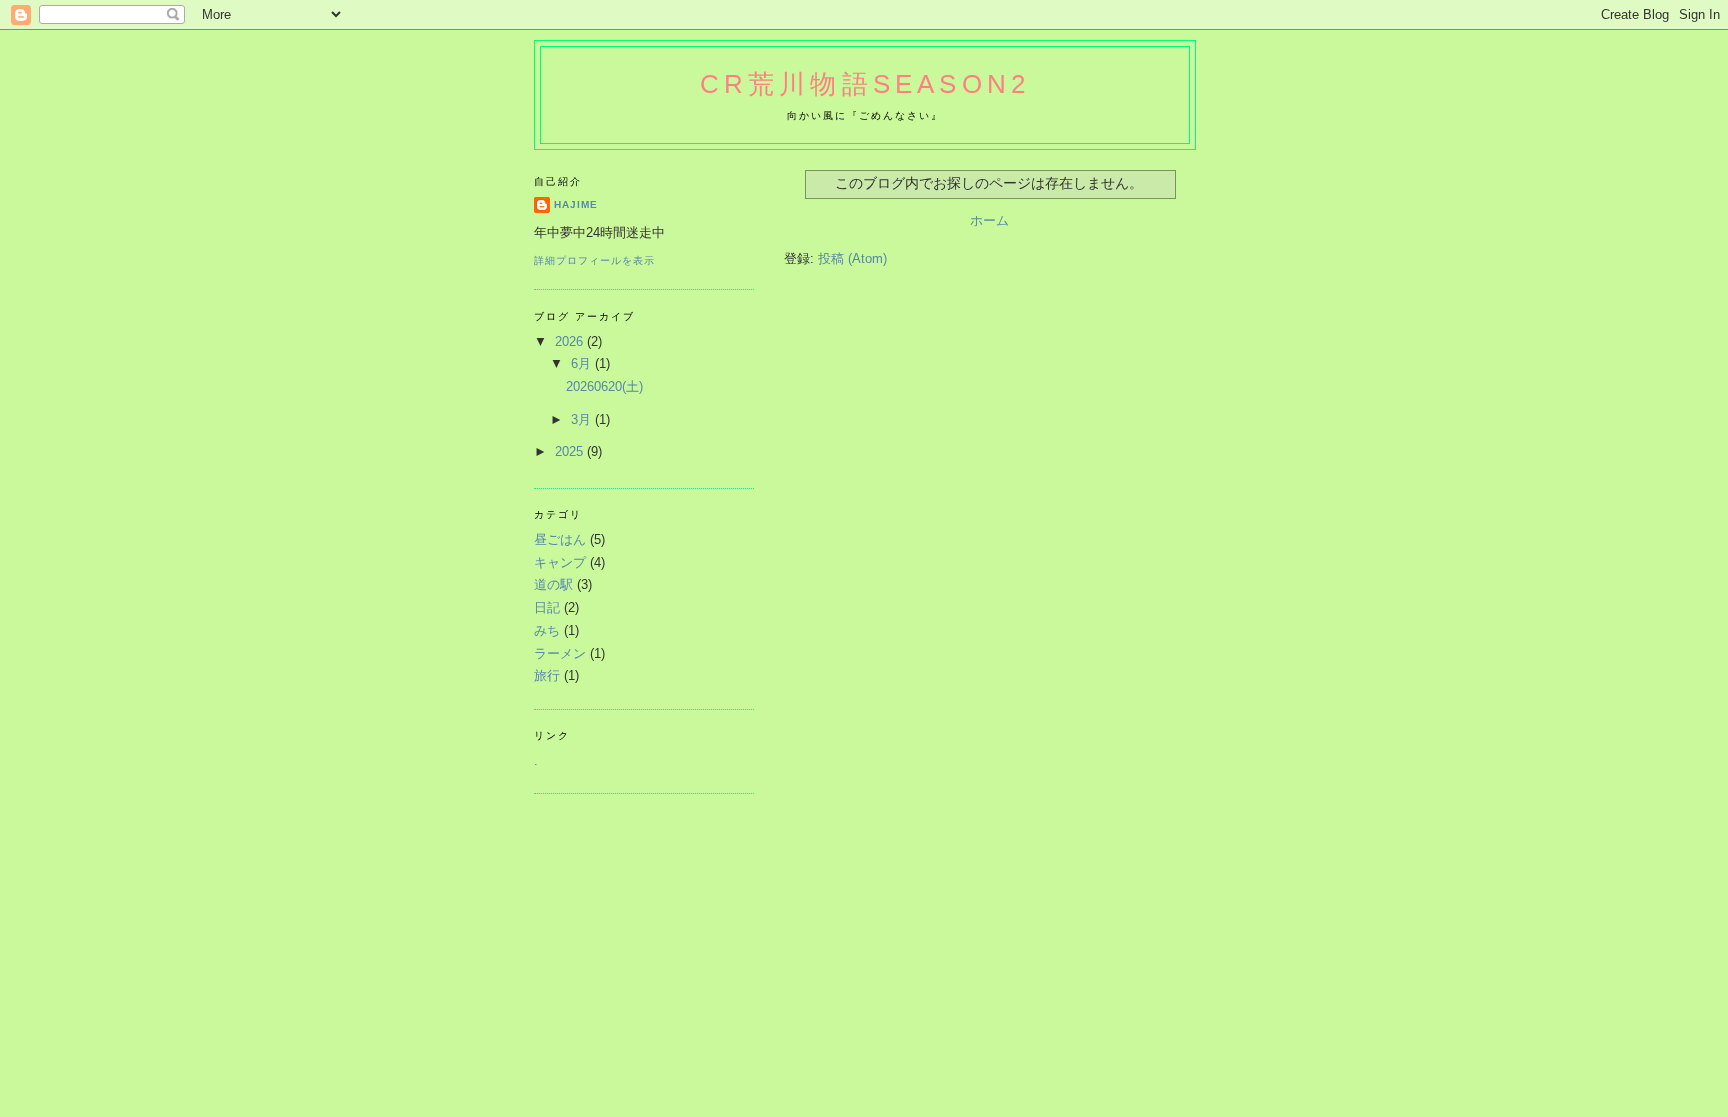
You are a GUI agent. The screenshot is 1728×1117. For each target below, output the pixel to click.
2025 (571, 451)
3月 (583, 419)
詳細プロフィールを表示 (594, 260)
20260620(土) (604, 386)
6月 (583, 363)
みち (547, 630)
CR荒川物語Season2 (865, 84)
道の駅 (553, 584)
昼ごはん (560, 539)
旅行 (547, 675)
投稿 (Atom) (852, 258)
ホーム (989, 220)
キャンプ (560, 562)
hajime (576, 204)
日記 (547, 607)
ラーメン (560, 653)
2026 (571, 341)
